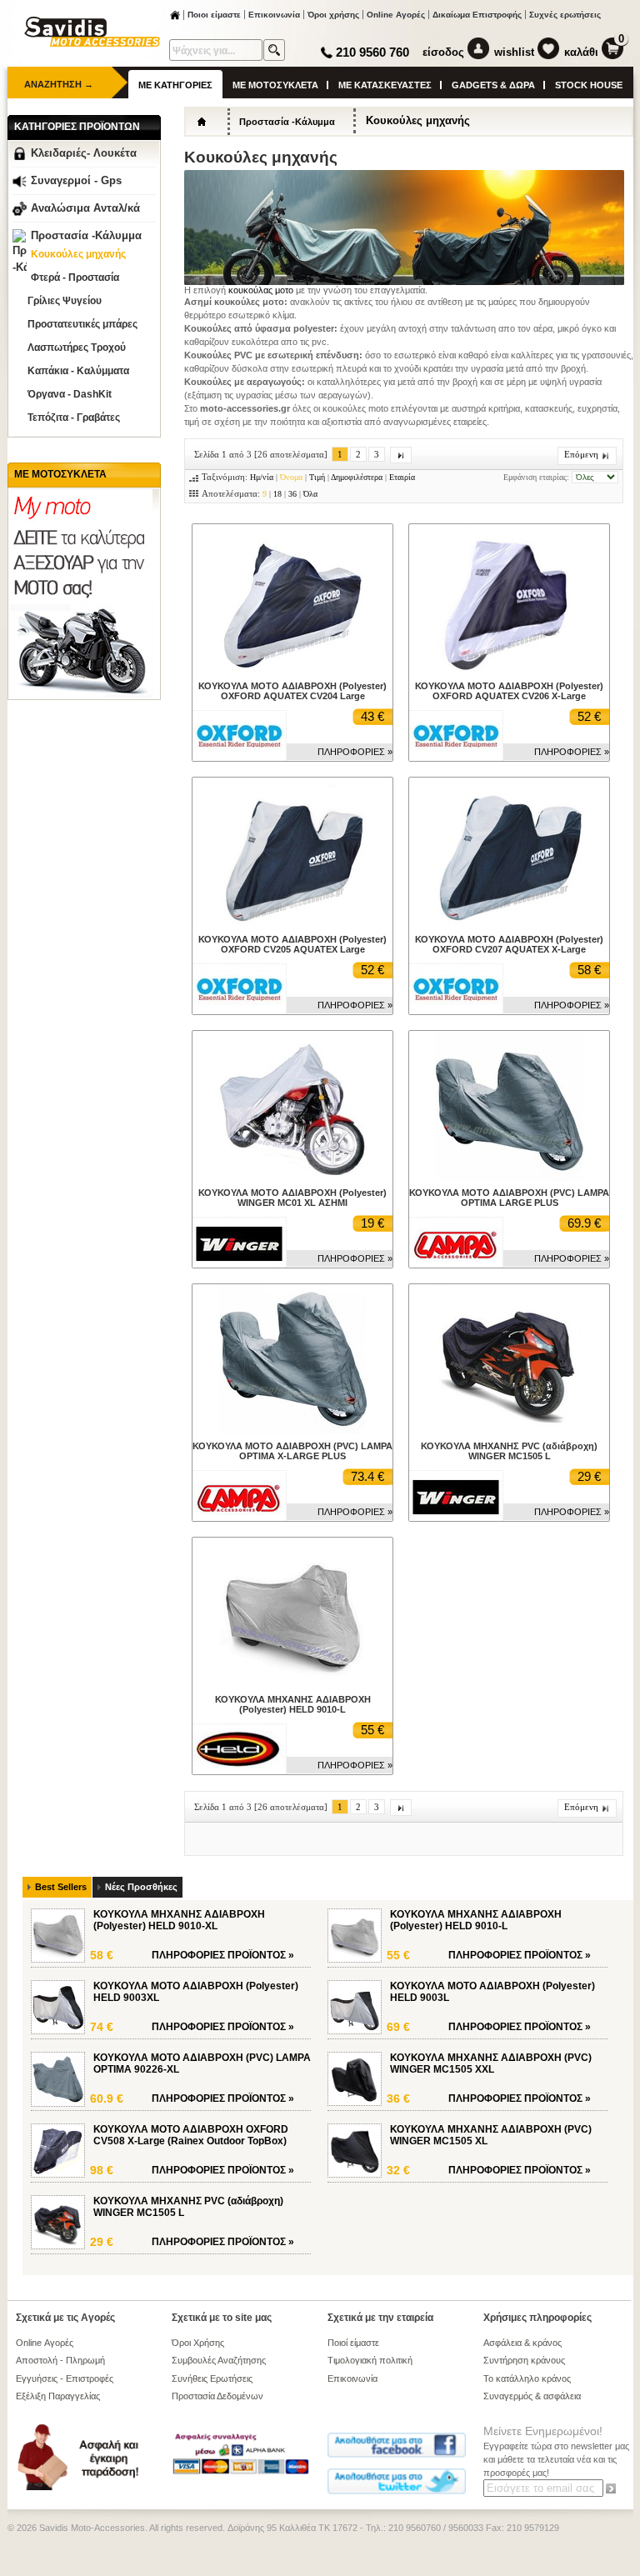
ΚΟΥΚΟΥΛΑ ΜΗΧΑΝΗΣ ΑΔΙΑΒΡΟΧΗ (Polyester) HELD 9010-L (293, 1704)
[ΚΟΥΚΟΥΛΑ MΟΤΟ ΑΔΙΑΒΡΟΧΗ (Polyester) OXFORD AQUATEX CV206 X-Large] (509, 671)
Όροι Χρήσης (198, 2343)
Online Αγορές (396, 15)
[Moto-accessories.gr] (92, 43)
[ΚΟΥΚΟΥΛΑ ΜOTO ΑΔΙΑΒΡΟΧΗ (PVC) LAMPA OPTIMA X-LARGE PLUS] (292, 1431)
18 (277, 494)
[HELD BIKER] (239, 1749)
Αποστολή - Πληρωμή (60, 2360)
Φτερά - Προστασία (75, 278)
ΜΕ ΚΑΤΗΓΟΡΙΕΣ (175, 85)
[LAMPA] (456, 1243)
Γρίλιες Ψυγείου (65, 301)
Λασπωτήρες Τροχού (77, 348)
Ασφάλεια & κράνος (522, 2343)
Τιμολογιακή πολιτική (370, 2360)
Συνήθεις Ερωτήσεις (212, 2378)
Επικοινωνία (274, 15)
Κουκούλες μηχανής (78, 254)
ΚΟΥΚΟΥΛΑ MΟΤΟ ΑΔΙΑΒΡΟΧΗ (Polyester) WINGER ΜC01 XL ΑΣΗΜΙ (292, 1198)
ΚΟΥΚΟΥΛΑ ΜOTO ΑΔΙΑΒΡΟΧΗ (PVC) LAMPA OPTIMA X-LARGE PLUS (292, 1451)
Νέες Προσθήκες (141, 1887)
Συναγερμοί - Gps (76, 180)
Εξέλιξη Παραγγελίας (58, 2396)
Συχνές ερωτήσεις (565, 15)
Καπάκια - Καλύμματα (78, 371)
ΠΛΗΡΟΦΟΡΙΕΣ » (355, 752)
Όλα (310, 494)
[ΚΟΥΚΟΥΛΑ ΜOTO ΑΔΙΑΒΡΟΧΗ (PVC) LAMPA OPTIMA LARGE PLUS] (509, 1178)
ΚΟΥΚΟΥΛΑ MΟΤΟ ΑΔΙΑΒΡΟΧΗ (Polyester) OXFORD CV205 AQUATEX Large (292, 944)
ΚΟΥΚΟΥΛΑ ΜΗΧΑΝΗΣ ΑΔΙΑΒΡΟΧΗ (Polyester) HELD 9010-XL (179, 1920)
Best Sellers (61, 1887)
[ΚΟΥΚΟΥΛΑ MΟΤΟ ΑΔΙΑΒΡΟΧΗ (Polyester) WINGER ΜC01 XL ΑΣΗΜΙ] (292, 1178)
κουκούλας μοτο (262, 290)
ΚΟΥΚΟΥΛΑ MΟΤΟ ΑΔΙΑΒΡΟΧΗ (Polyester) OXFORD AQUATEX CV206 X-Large (509, 691)
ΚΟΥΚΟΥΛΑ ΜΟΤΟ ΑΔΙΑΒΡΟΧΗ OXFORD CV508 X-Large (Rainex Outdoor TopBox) (191, 2135)
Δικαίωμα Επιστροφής (477, 15)
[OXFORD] (239, 736)
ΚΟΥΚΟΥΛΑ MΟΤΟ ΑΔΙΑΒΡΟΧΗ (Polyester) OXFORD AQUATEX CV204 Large (292, 691)
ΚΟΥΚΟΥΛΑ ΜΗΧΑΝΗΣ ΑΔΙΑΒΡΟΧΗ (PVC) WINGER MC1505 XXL (491, 2063)
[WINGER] (239, 1243)
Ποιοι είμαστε (214, 15)
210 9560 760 (372, 52)
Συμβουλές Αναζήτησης (219, 2360)
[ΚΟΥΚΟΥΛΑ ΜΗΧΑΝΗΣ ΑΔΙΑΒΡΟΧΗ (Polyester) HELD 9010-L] (292, 1684)
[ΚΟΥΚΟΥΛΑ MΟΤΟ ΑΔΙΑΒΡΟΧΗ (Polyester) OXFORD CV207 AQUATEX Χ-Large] (509, 924)
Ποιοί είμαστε (353, 2343)
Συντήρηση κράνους (524, 2360)
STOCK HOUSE (589, 85)
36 (292, 494)
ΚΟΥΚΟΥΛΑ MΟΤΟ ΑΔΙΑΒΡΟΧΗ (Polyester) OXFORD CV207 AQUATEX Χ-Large (509, 944)
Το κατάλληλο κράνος (527, 2378)
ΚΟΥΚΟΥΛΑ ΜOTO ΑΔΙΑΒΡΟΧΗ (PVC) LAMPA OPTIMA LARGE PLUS (509, 1198)
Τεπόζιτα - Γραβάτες (74, 418)
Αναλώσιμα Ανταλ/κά (85, 208)
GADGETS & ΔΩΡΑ (493, 85)
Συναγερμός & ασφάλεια (532, 2396)
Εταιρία (402, 477)
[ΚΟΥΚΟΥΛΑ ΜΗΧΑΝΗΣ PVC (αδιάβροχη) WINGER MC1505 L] (509, 1431)
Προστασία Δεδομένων (217, 2396)
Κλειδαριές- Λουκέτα (84, 153)
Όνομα (291, 477)
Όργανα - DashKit (70, 394)
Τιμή (317, 477)
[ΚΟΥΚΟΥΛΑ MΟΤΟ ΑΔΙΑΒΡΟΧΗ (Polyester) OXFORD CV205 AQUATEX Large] (292, 924)
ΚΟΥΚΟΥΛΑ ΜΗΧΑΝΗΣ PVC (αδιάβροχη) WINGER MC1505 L (509, 1451)
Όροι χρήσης (333, 15)
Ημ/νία (262, 477)
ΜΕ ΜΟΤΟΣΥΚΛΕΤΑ (275, 85)
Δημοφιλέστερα (357, 477)
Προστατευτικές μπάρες (82, 324)
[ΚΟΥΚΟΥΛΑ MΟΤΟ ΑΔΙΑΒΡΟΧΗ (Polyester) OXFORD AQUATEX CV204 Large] (292, 671)
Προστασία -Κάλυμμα (86, 235)
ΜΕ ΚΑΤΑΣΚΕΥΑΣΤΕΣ (385, 85)
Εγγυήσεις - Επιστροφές (65, 2378)
